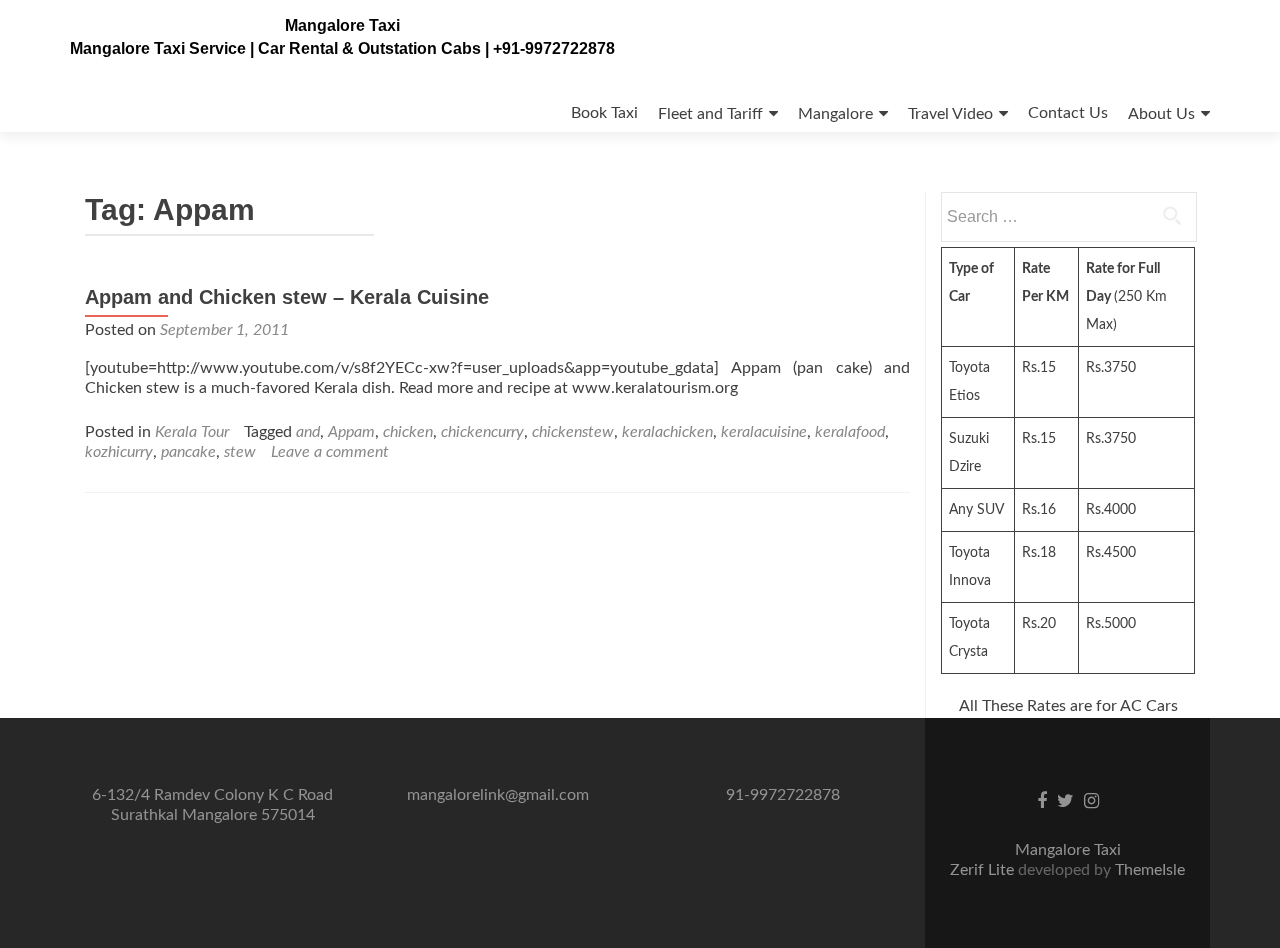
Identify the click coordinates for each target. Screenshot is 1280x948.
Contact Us (1068, 113)
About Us (1161, 114)
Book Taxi (604, 113)
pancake (188, 452)
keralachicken (667, 432)
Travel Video (950, 114)
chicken (408, 432)
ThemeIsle (1150, 870)
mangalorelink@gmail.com (498, 795)
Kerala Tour (192, 432)
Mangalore (835, 114)
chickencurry (482, 432)
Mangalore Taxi (342, 25)
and (308, 432)
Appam (351, 432)
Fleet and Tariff (710, 114)
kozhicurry (119, 452)
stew (240, 452)
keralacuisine (764, 432)
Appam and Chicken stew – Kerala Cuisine (287, 297)
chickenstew (573, 432)
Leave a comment (330, 452)
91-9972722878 (783, 795)
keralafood (850, 432)
